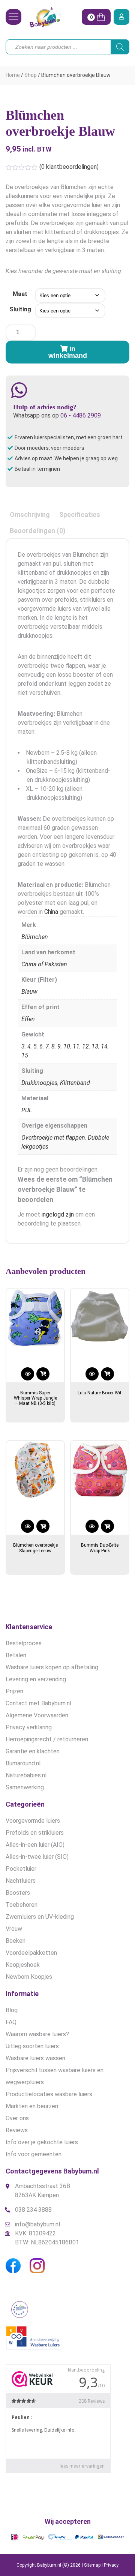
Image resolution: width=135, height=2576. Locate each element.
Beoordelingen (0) (38, 531)
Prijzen (14, 1691)
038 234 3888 (33, 2210)
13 (95, 1046)
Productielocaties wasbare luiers (49, 2094)
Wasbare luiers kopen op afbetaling (52, 1667)
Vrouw (14, 1929)
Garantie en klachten (33, 1751)
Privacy (111, 2565)
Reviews (17, 2130)
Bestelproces (24, 1643)
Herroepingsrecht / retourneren (47, 1739)
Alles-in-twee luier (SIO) (37, 1857)
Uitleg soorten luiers (32, 2046)
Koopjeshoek (23, 1965)
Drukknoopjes (39, 1083)
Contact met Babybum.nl (38, 1703)
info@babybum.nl (37, 2224)
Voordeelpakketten (31, 1953)
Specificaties (80, 514)
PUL (27, 1110)
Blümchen (35, 937)
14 (104, 1046)
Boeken (16, 1941)
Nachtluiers (21, 1881)
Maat (20, 294)
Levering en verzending (36, 1679)
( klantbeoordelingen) (69, 167)
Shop (31, 75)
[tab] (30, 514)
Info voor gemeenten (34, 2154)
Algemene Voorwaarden (37, 1715)
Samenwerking (25, 1787)
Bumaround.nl (23, 1763)
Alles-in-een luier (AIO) (35, 1845)
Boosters (18, 1893)
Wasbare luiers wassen (35, 2058)
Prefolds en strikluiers (35, 1833)
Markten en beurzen (32, 2106)
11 (76, 1046)
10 (67, 1046)
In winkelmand (68, 352)
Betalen (16, 1655)
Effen (28, 1019)
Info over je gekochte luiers (42, 2142)
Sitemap (92, 2565)
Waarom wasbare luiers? (37, 2034)
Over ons (17, 2118)
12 (85, 1046)
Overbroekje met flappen (53, 1138)
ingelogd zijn (58, 1214)
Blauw (29, 992)
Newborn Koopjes (29, 1977)
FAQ (11, 2022)
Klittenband (75, 1083)
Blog (12, 2010)
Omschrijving (30, 514)
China (51, 912)
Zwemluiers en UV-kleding (40, 1917)
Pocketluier (21, 1869)
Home (13, 75)
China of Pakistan (44, 964)
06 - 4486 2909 (81, 415)
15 (25, 1055)
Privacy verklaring (29, 1727)
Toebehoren (22, 1905)
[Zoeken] (120, 47)
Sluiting (20, 309)
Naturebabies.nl (26, 1775)
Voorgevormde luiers (33, 1821)
